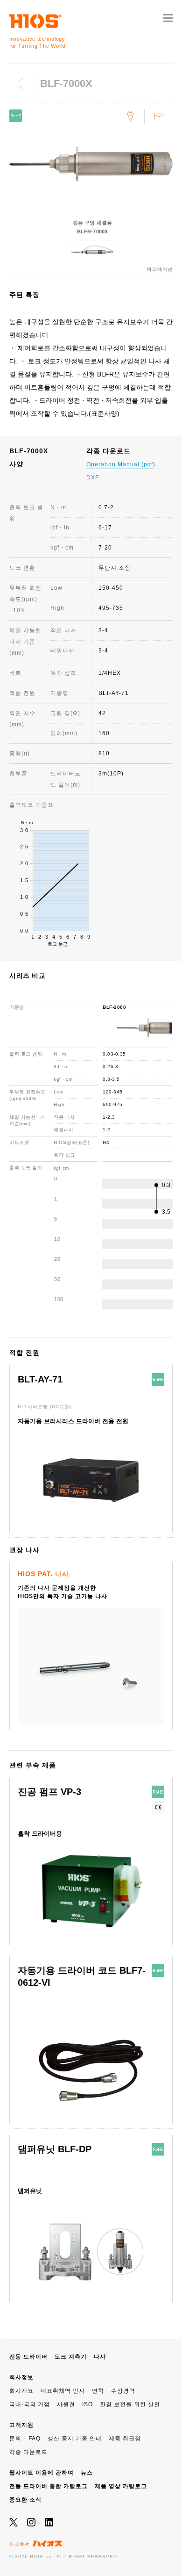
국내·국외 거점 (30, 2404)
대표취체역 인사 (63, 2391)
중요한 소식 (25, 2500)
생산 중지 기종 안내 (75, 2439)
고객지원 (21, 2425)
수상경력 (123, 2391)
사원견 (66, 2404)
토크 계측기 (71, 2357)
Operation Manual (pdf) (121, 464)
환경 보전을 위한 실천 (130, 2404)
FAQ (35, 2439)
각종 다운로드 (28, 2452)
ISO (87, 2404)
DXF (93, 478)
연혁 (98, 2391)
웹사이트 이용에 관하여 (42, 2473)
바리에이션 (160, 269)
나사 (100, 2357)
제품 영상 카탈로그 (121, 2486)
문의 (15, 2439)
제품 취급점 (125, 2439)
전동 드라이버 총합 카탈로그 (49, 2486)
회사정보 (21, 2377)
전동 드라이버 (28, 2357)
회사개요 (21, 2391)
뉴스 (87, 2473)
